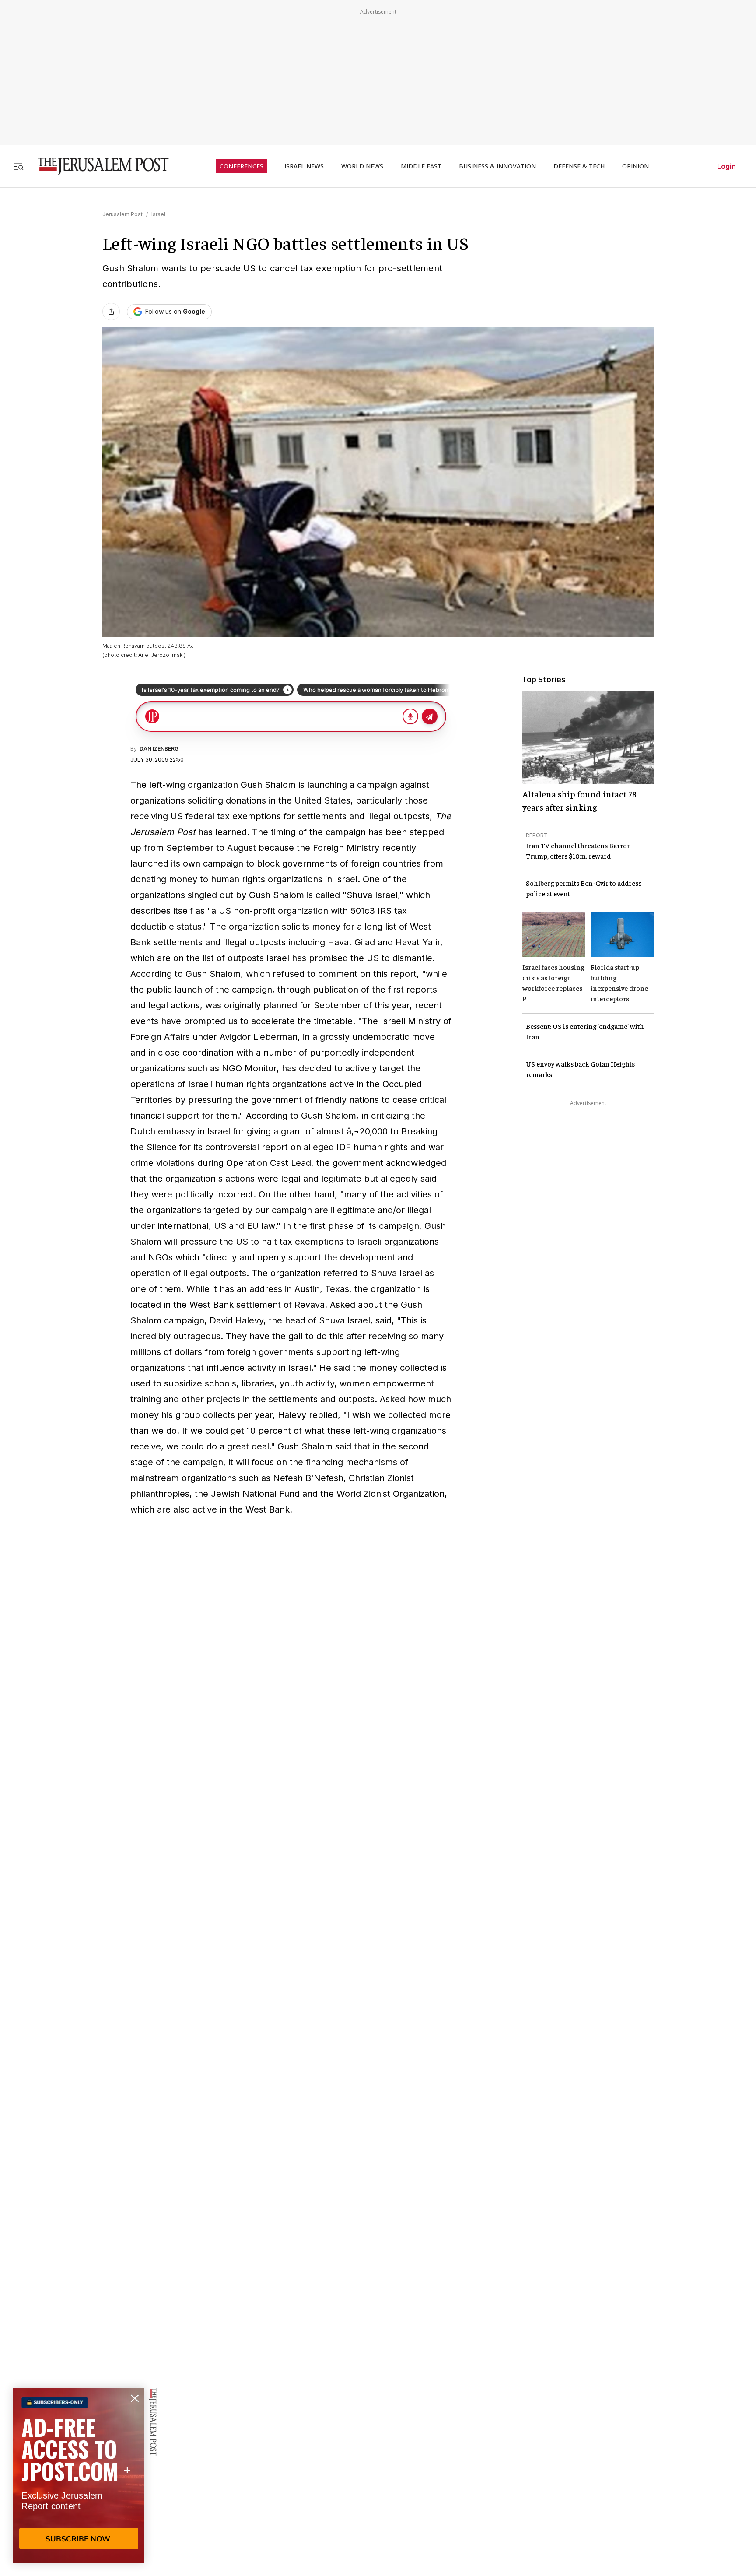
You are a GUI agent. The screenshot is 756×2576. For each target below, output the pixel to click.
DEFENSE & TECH (579, 166)
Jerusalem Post (122, 214)
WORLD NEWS (362, 166)
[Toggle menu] (18, 166)
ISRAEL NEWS (304, 166)
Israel (158, 214)
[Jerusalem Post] (98, 166)
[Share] (111, 312)
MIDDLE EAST (421, 166)
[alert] (79, 2475)
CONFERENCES (241, 166)
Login (726, 166)
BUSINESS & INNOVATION (497, 166)
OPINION (635, 166)
